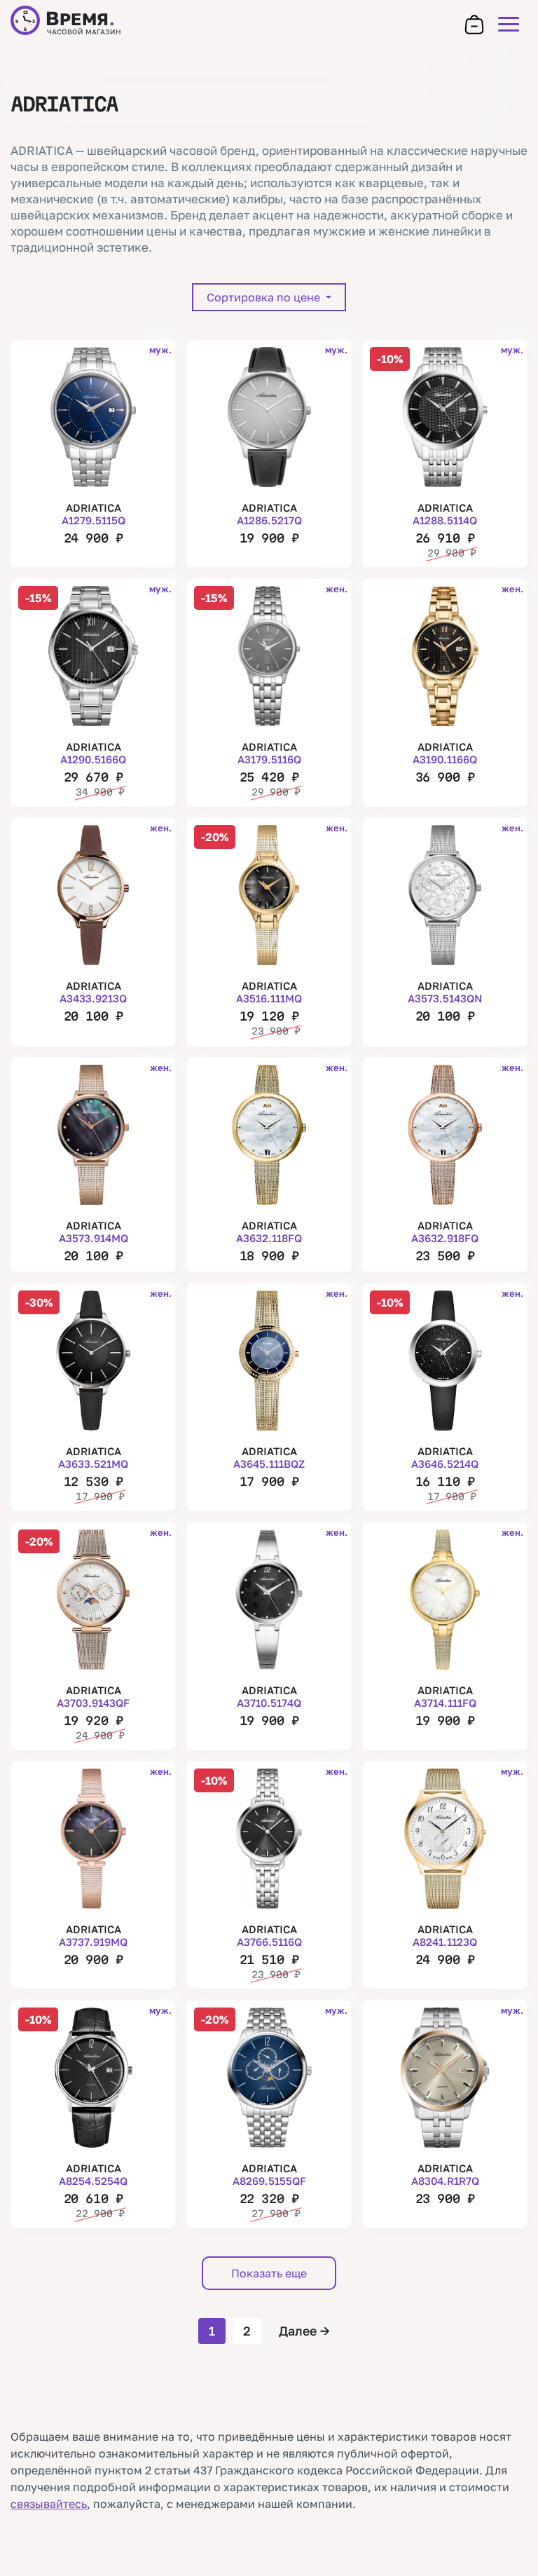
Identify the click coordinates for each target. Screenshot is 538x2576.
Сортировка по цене (265, 297)
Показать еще (269, 2273)
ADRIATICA (94, 514)
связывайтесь (49, 2504)
